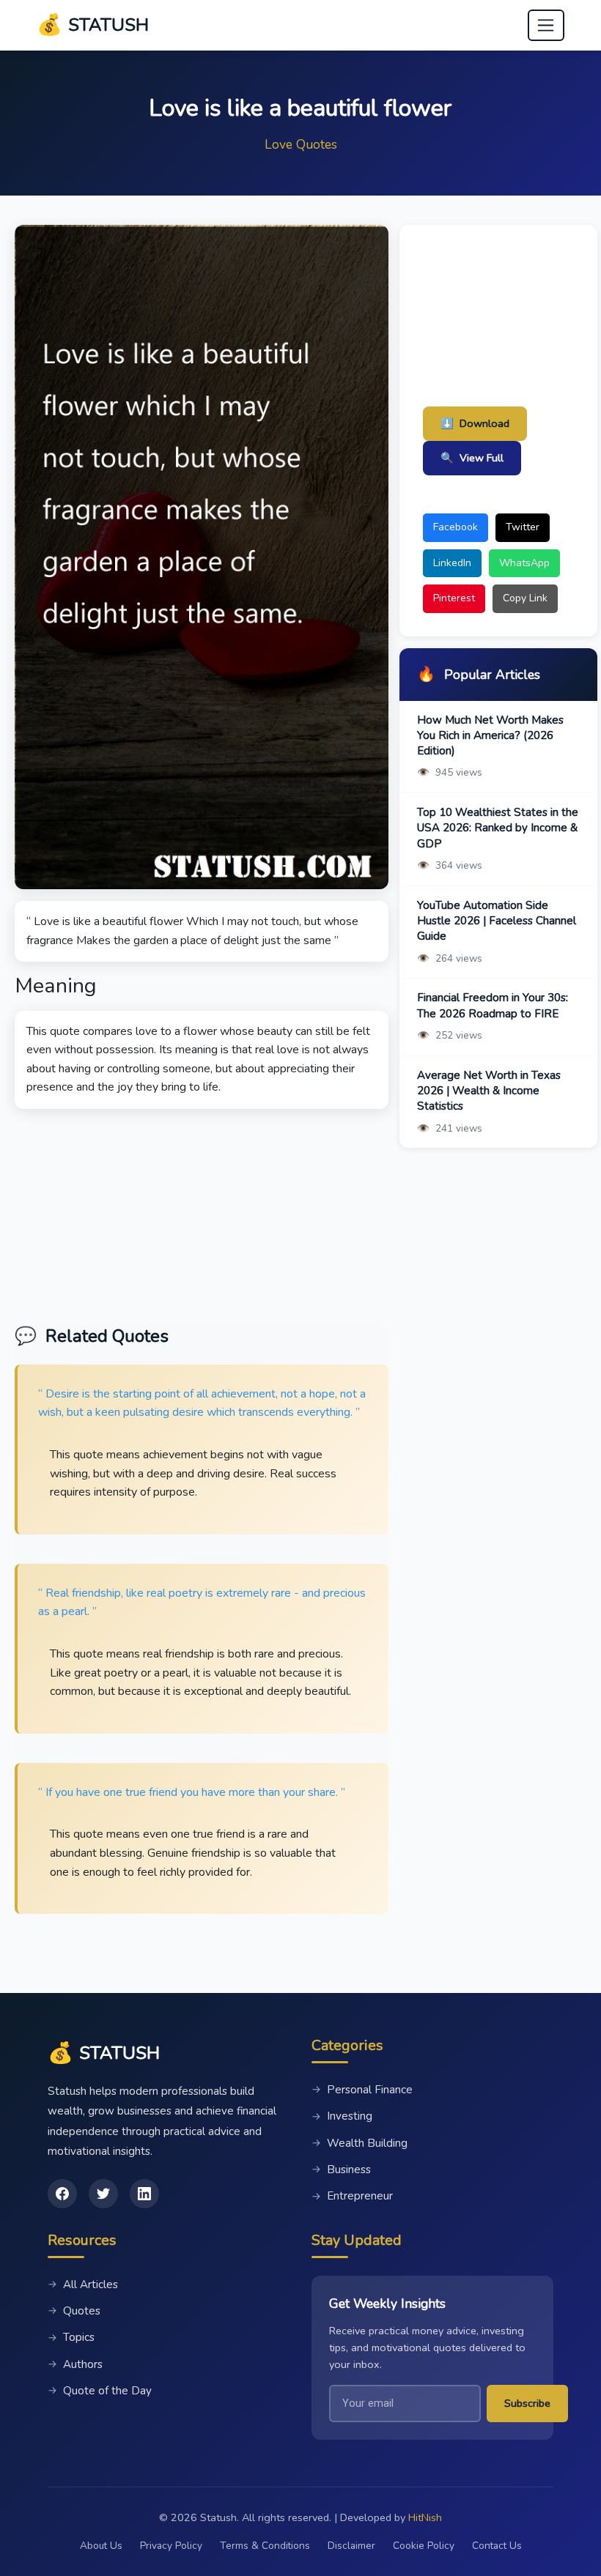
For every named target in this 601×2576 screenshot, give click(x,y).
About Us (101, 2546)
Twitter (523, 527)
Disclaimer (351, 2546)
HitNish (425, 2517)
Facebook (456, 527)
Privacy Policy (171, 2546)
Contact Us (497, 2546)
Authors (75, 2364)
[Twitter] (103, 2194)
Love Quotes (301, 144)
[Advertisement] (202, 1211)
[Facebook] (62, 2194)
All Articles (83, 2284)
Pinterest (454, 598)
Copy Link (525, 598)
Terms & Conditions (265, 2546)
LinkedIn (452, 563)
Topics (71, 2337)
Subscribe (527, 2403)
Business (341, 2169)
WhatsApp (524, 563)
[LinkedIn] (144, 2194)
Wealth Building (360, 2143)
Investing (342, 2116)
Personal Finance (362, 2090)
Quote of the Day (100, 2391)
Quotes (74, 2311)
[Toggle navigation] (546, 26)
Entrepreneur (352, 2196)
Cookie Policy (424, 2546)
